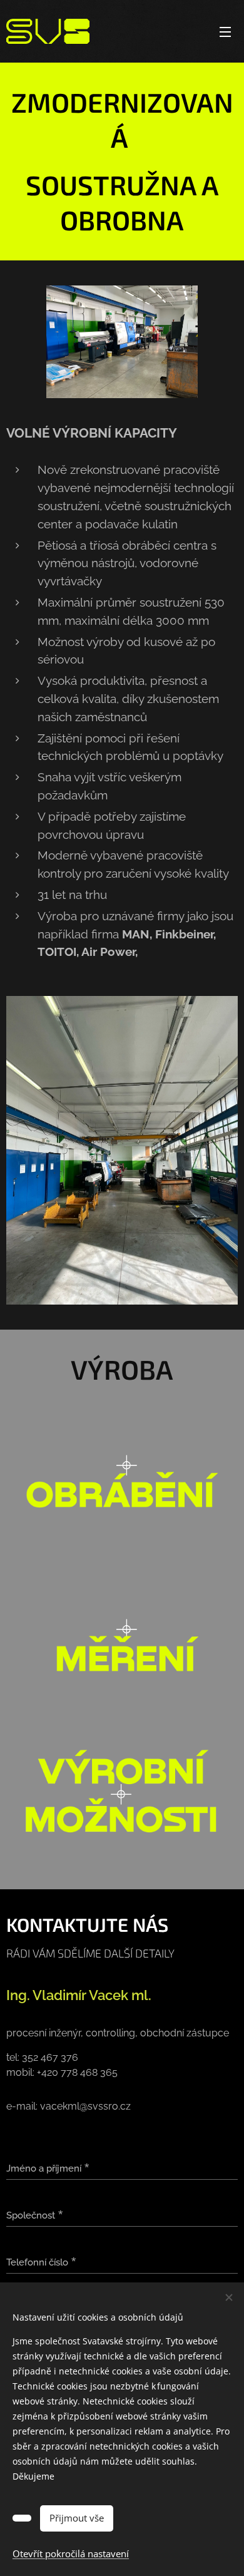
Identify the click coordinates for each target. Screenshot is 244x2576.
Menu (225, 31)
